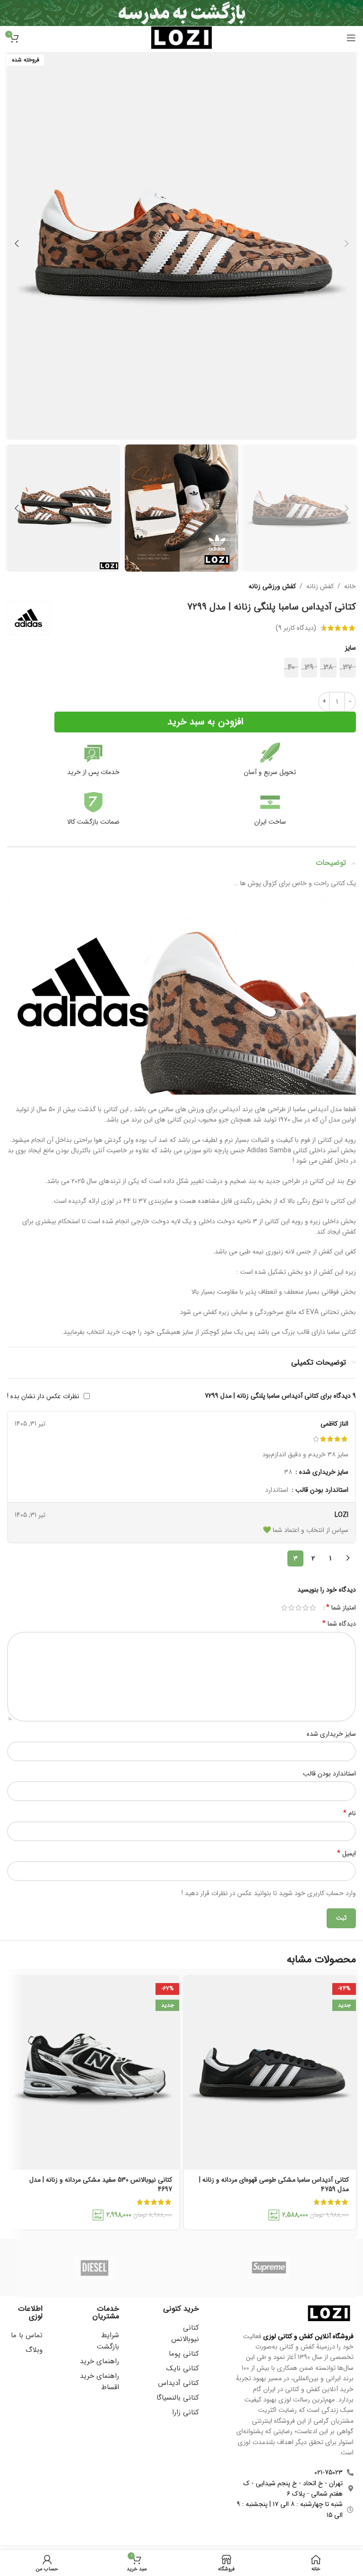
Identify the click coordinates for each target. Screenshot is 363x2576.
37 (348, 667)
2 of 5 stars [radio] (306, 1608)
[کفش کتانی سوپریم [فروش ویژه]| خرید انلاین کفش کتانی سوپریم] (269, 2267)
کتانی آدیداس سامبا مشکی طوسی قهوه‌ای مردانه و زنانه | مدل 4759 (274, 2184)
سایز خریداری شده (331, 1734)
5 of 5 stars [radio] (284, 1608)
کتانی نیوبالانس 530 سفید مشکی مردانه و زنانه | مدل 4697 (101, 2184)
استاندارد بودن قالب (329, 1774)
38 (328, 667)
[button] (346, 244)
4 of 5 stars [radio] (291, 1608)
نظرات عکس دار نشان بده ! (43, 1396)
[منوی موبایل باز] (351, 38)
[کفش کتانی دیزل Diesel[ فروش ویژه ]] (94, 2267)
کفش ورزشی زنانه (272, 586)
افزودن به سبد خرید (205, 722)
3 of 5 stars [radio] (298, 1608)
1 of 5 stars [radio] (313, 1608)
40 (291, 667)
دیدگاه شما (339, 1624)
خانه (350, 586)
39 (309, 667)
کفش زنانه (320, 586)
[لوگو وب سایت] (181, 37)
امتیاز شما (341, 1608)
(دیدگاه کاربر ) (296, 628)
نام (350, 1813)
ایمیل (346, 1854)
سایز (350, 648)
